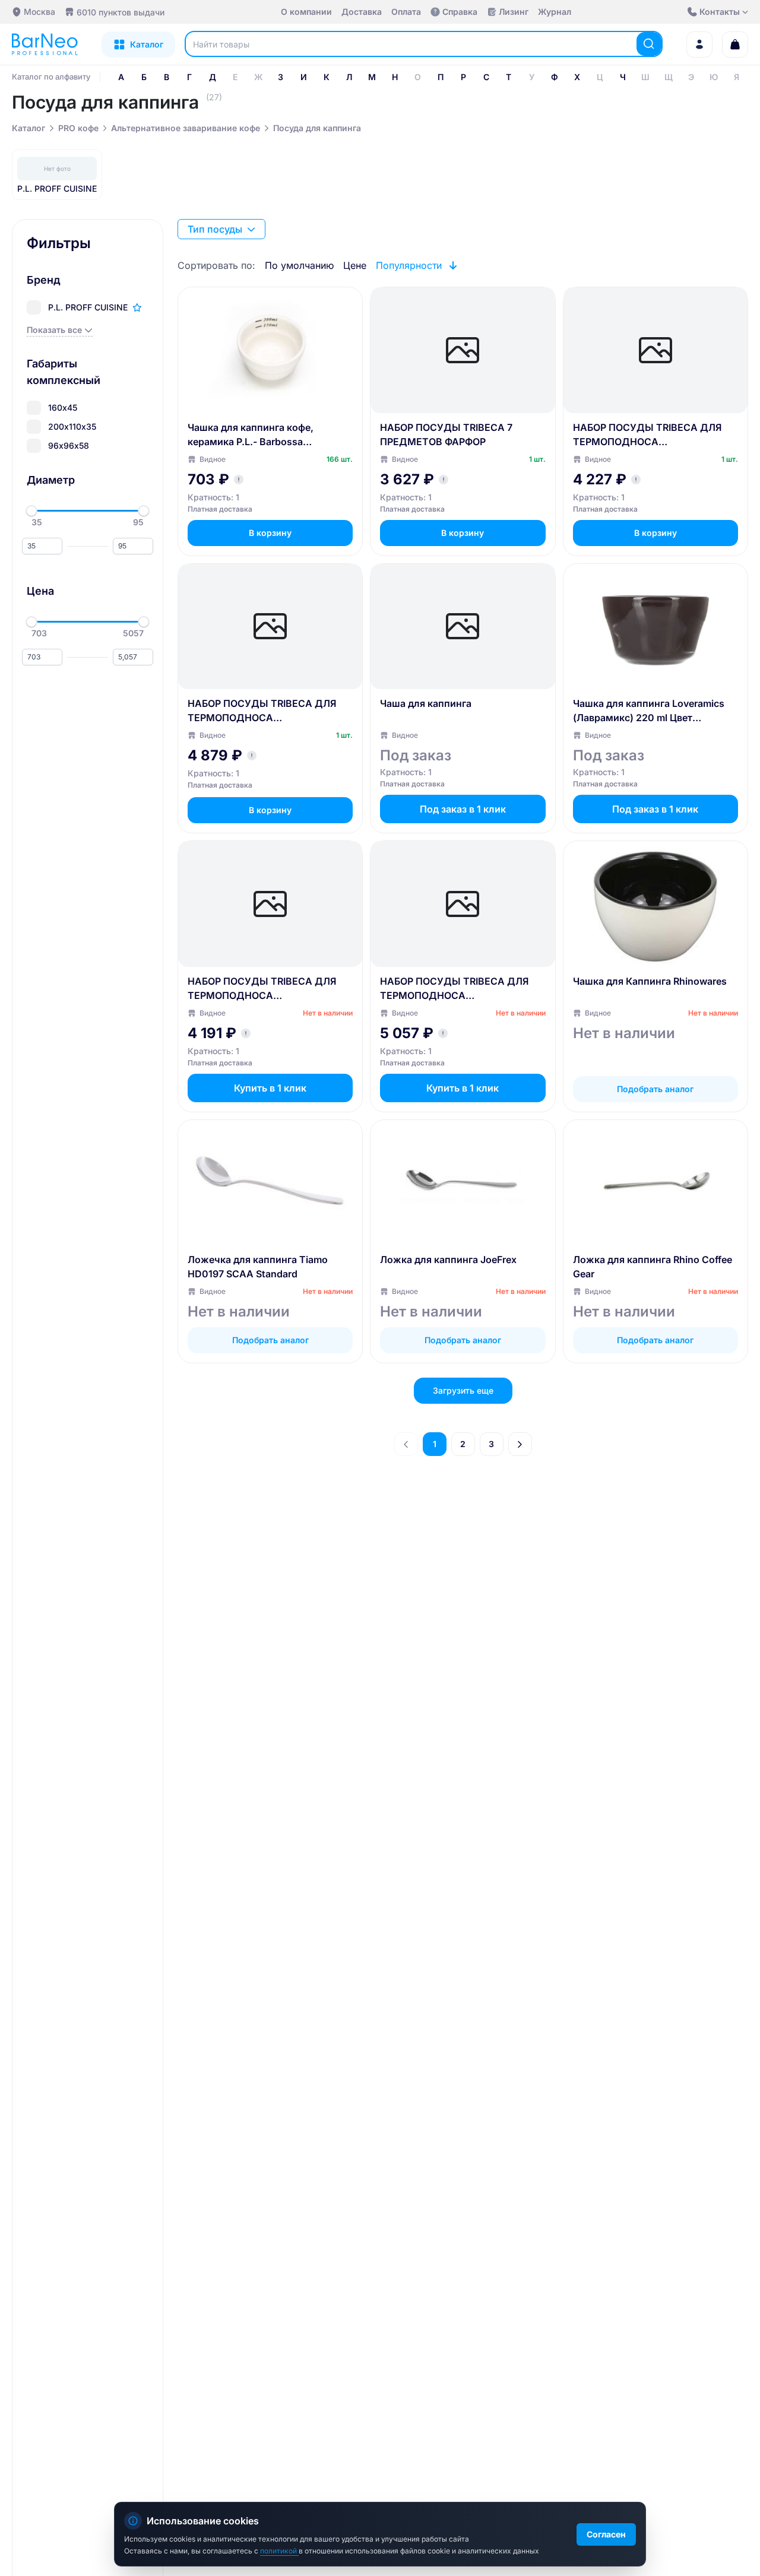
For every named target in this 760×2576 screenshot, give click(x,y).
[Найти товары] (649, 44)
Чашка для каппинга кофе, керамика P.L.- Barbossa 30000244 (251, 435)
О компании (306, 12)
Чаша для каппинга (426, 703)
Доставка (362, 12)
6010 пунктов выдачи (121, 12)
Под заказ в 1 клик (463, 809)
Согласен (606, 2534)
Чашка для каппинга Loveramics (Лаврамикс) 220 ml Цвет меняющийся (649, 711)
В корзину (270, 533)
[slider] (31, 511)
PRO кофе (78, 128)
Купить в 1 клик (270, 1088)
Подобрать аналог (655, 1089)
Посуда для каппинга (317, 128)
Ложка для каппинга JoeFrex (448, 1260)
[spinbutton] (42, 546)
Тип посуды (215, 229)
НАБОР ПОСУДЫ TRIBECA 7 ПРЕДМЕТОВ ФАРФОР (446, 434)
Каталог (28, 128)
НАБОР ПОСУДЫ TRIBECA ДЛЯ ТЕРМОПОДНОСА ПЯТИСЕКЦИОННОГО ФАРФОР (262, 711)
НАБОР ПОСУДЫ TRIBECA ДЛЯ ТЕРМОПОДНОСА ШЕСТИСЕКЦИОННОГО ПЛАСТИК (268, 989)
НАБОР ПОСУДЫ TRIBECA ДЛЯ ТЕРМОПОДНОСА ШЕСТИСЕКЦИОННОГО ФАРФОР (457, 989)
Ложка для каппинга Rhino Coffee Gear (653, 1267)
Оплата (406, 12)
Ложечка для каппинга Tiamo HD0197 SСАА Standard (258, 1267)
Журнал (555, 12)
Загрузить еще (463, 1390)
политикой (279, 2551)
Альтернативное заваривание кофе (186, 128)
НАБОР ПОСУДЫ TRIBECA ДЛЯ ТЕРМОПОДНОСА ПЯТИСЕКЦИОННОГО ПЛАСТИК (649, 435)
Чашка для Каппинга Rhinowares (650, 981)
